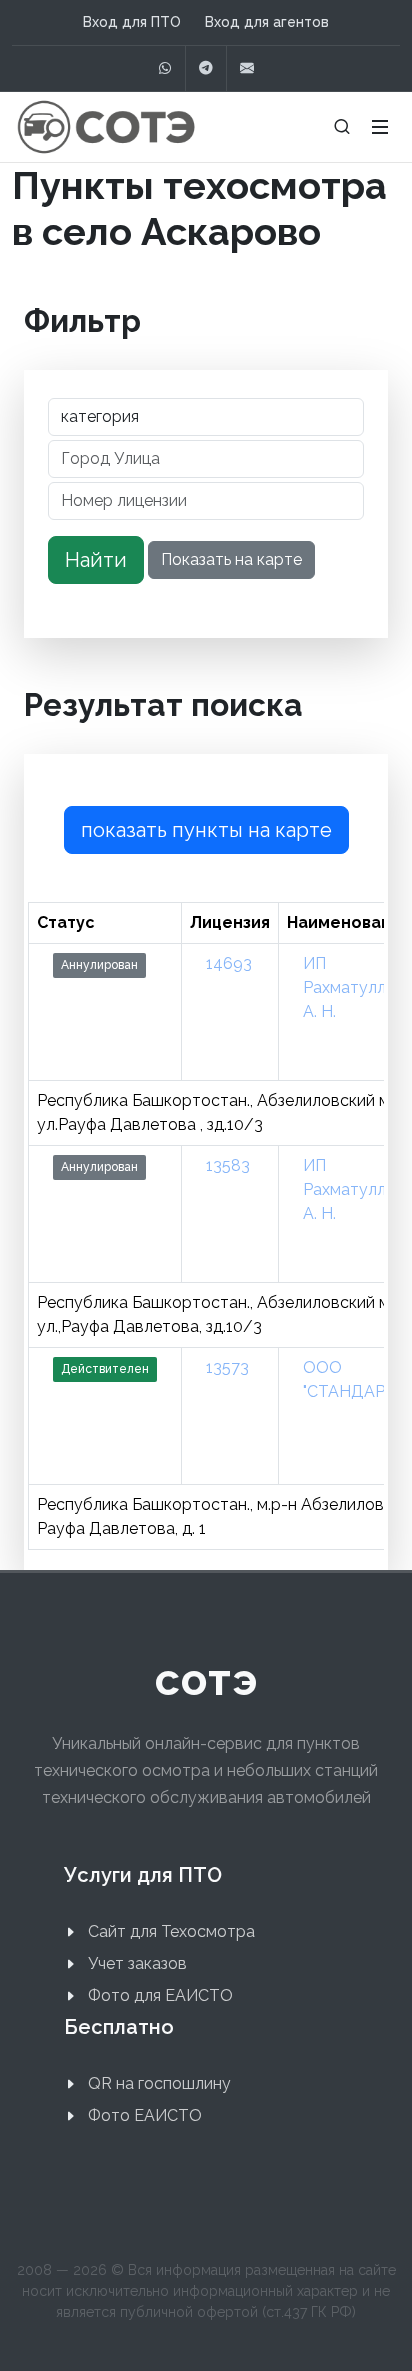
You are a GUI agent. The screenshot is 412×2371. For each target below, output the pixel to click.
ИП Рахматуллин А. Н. (353, 987)
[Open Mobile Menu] (380, 127)
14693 (229, 963)
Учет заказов (137, 1963)
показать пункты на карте (206, 830)
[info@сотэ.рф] (247, 68)
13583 (228, 1165)
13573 (227, 1367)
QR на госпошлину (159, 2083)
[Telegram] (206, 68)
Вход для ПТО (132, 22)
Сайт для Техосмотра (171, 1931)
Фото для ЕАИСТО (160, 1995)
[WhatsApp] (165, 68)
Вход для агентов (267, 22)
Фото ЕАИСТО (145, 2115)
